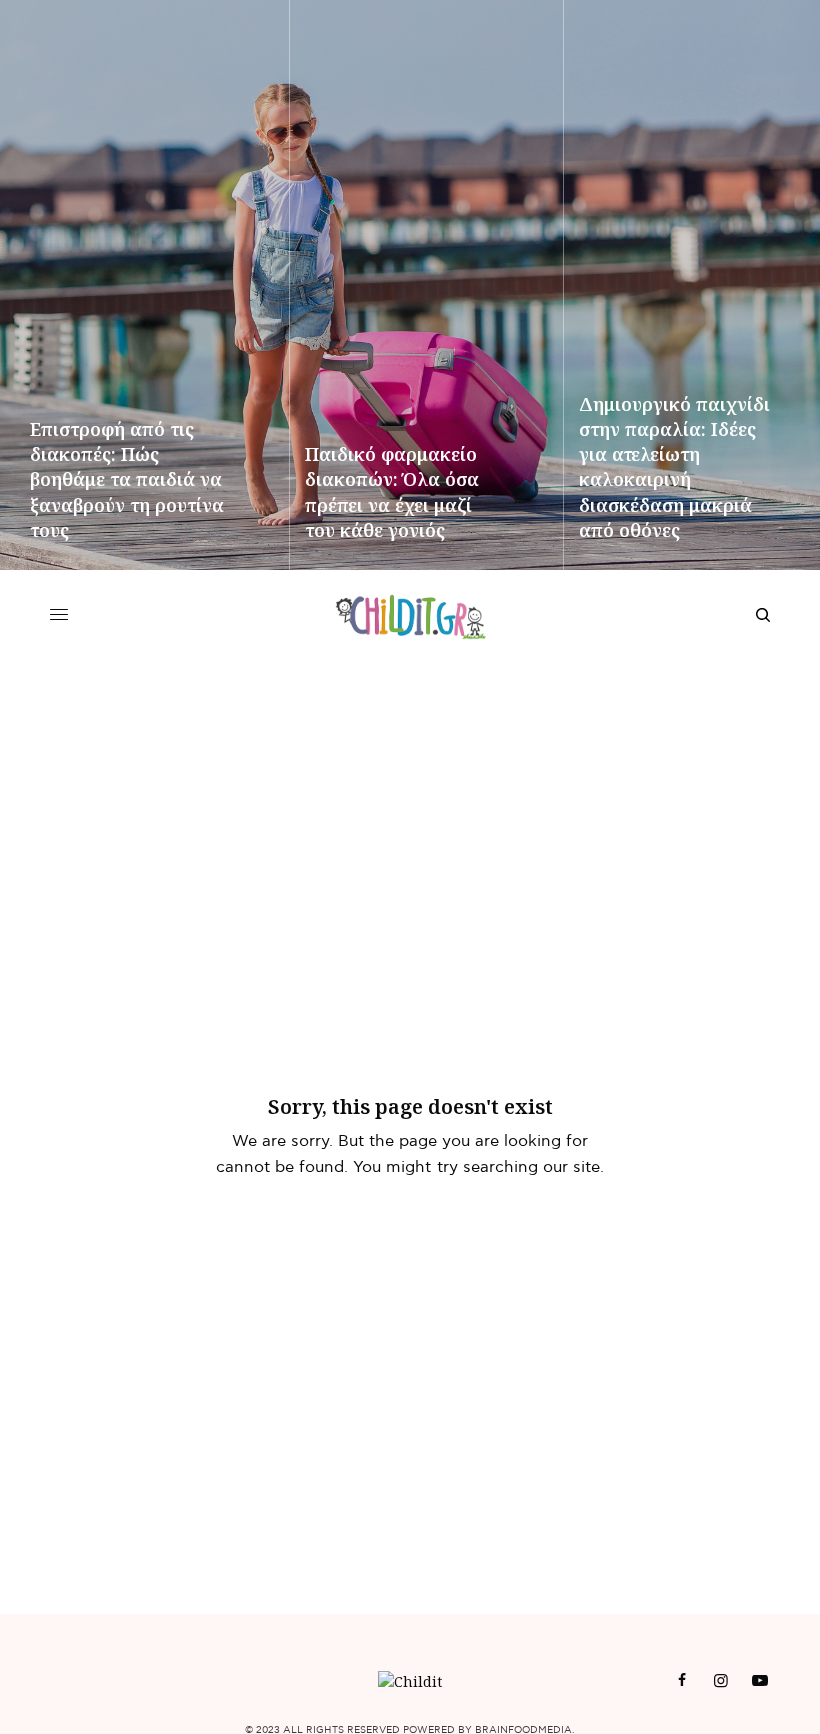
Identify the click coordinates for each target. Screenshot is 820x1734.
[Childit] (410, 615)
